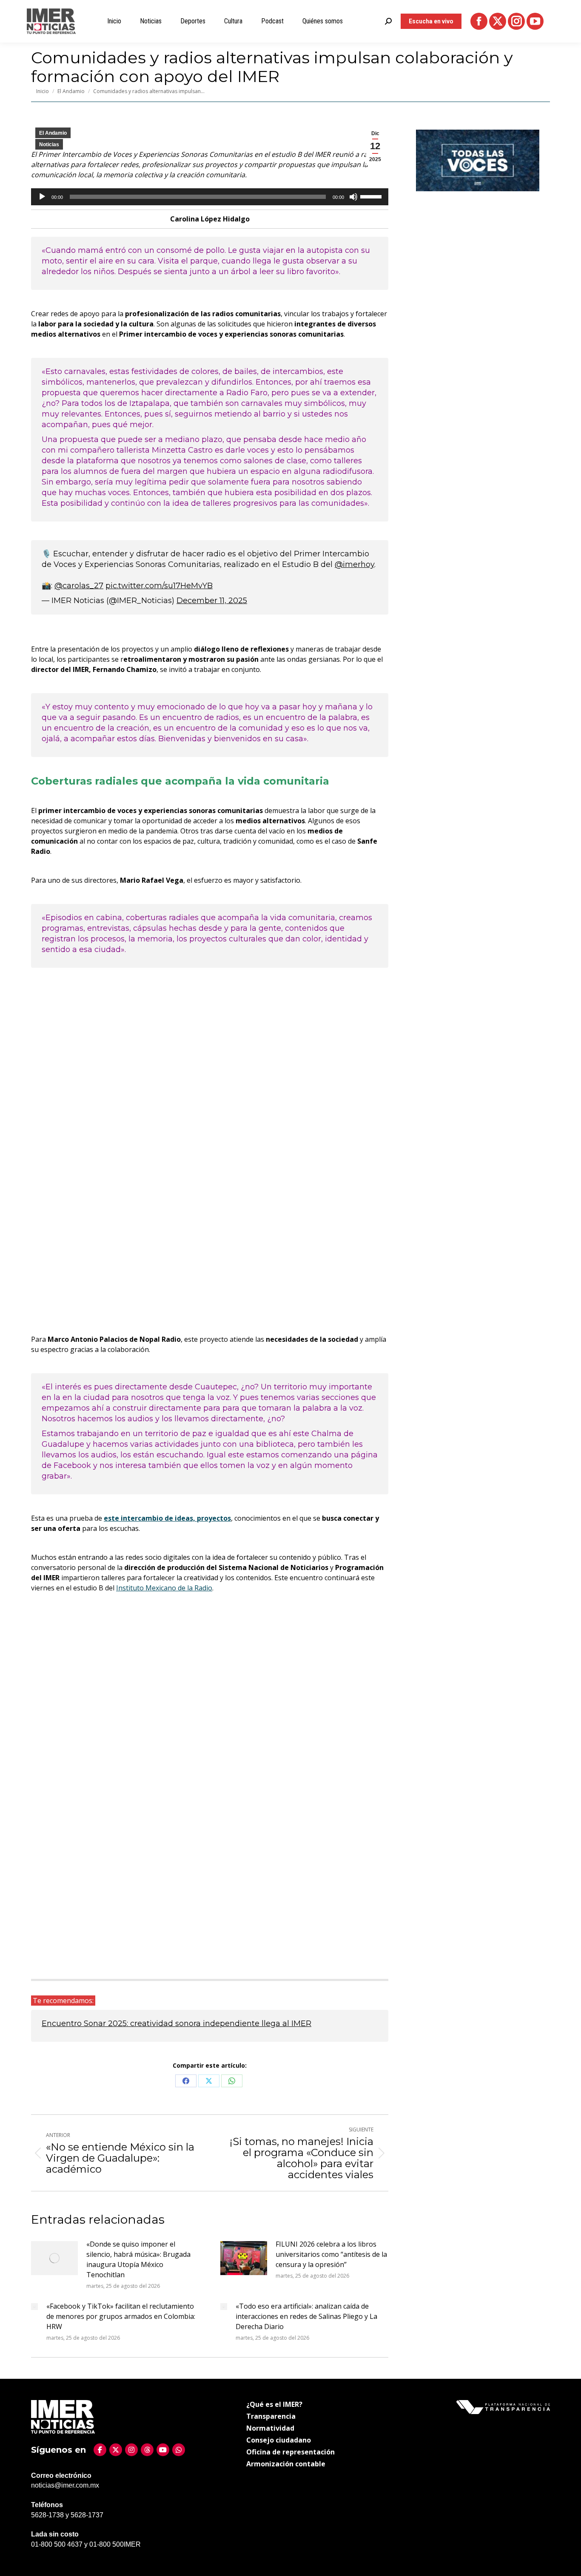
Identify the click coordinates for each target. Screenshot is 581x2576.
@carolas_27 (79, 586)
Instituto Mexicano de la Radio (164, 1588)
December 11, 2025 (212, 601)
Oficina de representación (290, 2452)
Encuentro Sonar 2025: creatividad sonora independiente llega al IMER (177, 2023)
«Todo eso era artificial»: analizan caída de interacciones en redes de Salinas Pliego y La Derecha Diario (306, 2316)
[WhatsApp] (179, 2450)
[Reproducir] (42, 197)
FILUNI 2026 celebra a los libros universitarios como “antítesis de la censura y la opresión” (331, 2254)
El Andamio (53, 133)
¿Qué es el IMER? (274, 2404)
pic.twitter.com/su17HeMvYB (159, 586)
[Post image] (54, 2258)
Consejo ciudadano (279, 2440)
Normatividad (270, 2428)
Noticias (49, 145)
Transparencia (271, 2416)
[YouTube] (163, 2450)
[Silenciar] (353, 197)
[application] (210, 197)
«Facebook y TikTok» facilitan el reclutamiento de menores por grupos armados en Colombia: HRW (121, 2316)
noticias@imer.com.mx (65, 2485)
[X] (116, 2450)
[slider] (372, 196)
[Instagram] (131, 2450)
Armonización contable (286, 2464)
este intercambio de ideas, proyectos (167, 1518)
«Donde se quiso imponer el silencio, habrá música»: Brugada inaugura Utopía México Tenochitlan (138, 2259)
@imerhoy (355, 564)
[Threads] (147, 2450)
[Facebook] (100, 2450)
